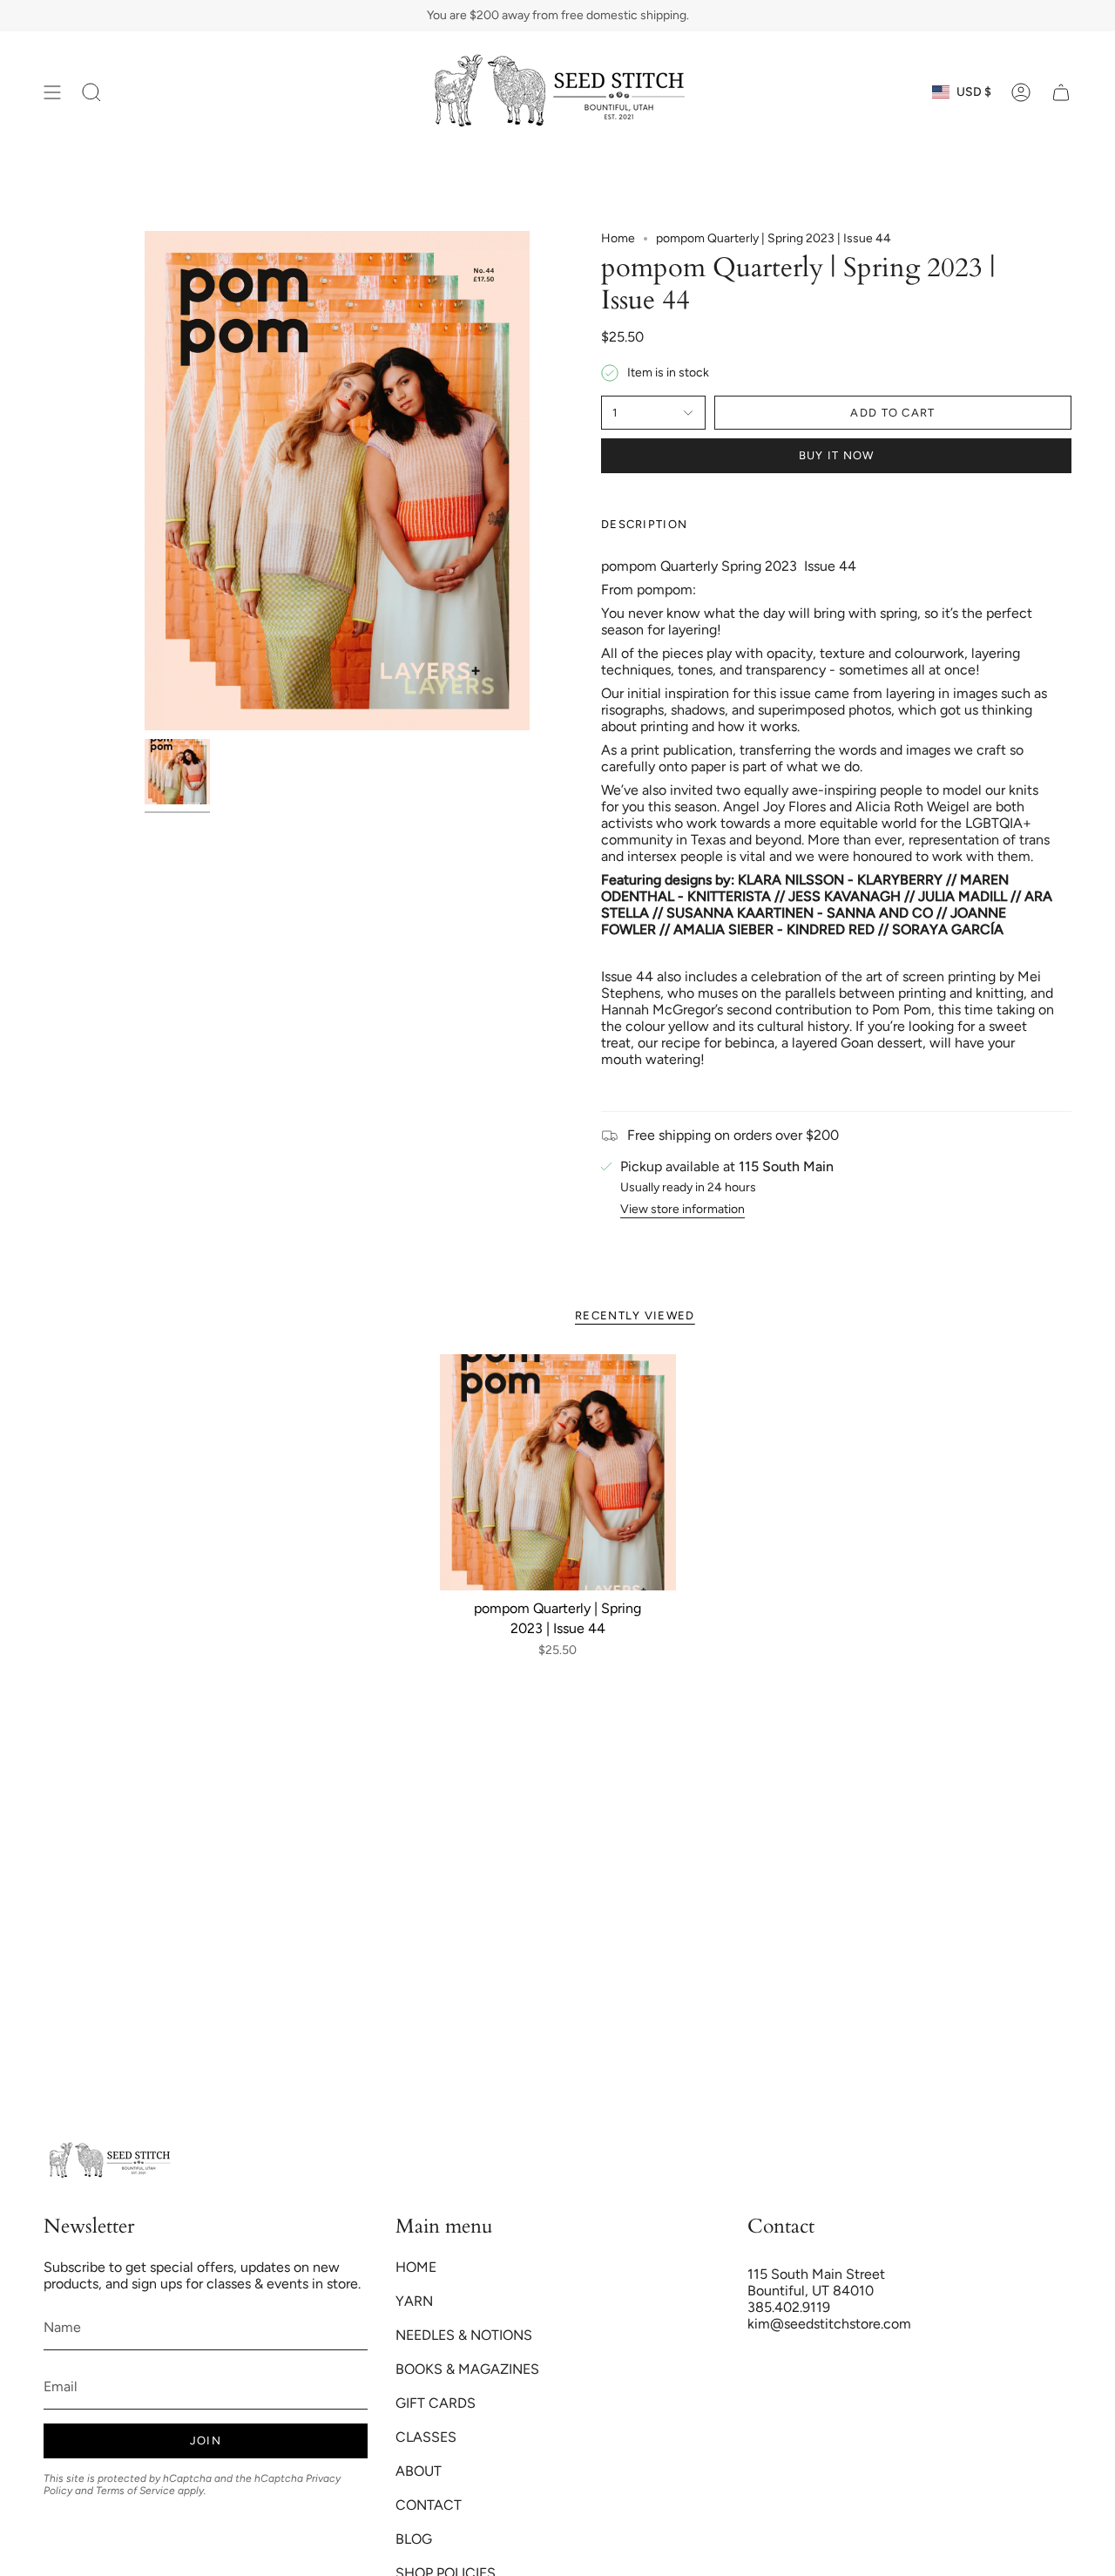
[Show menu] (52, 92)
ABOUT (419, 2471)
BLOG (414, 2539)
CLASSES (426, 2437)
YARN (414, 2301)
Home (618, 238)
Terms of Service (135, 2491)
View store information (683, 1209)
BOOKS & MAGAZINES (467, 2369)
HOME (416, 2267)
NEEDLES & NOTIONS (464, 2335)
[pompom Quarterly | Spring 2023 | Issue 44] (558, 1472)
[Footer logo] (109, 2161)
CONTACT (429, 2505)
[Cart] (1061, 92)
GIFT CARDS (436, 2403)
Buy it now (837, 455)
